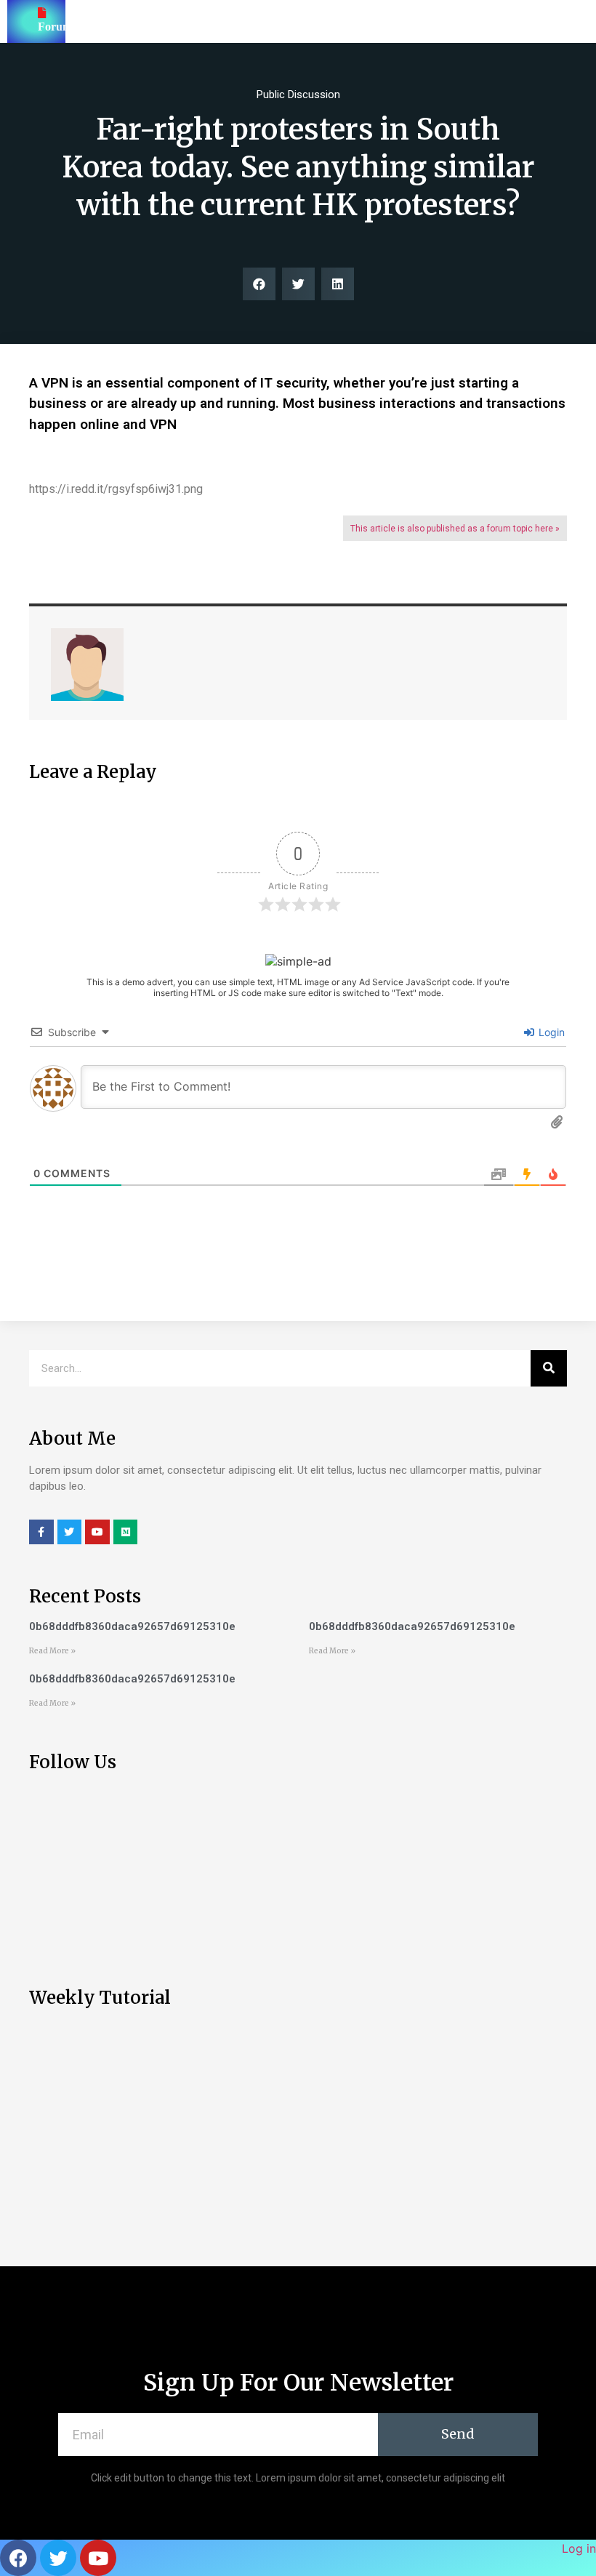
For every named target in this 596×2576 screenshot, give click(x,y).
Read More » (52, 1651)
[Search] (549, 1368)
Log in (579, 2548)
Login (550, 1032)
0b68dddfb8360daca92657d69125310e (132, 1626)
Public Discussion (298, 95)
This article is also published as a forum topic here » (455, 529)
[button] (259, 284)
